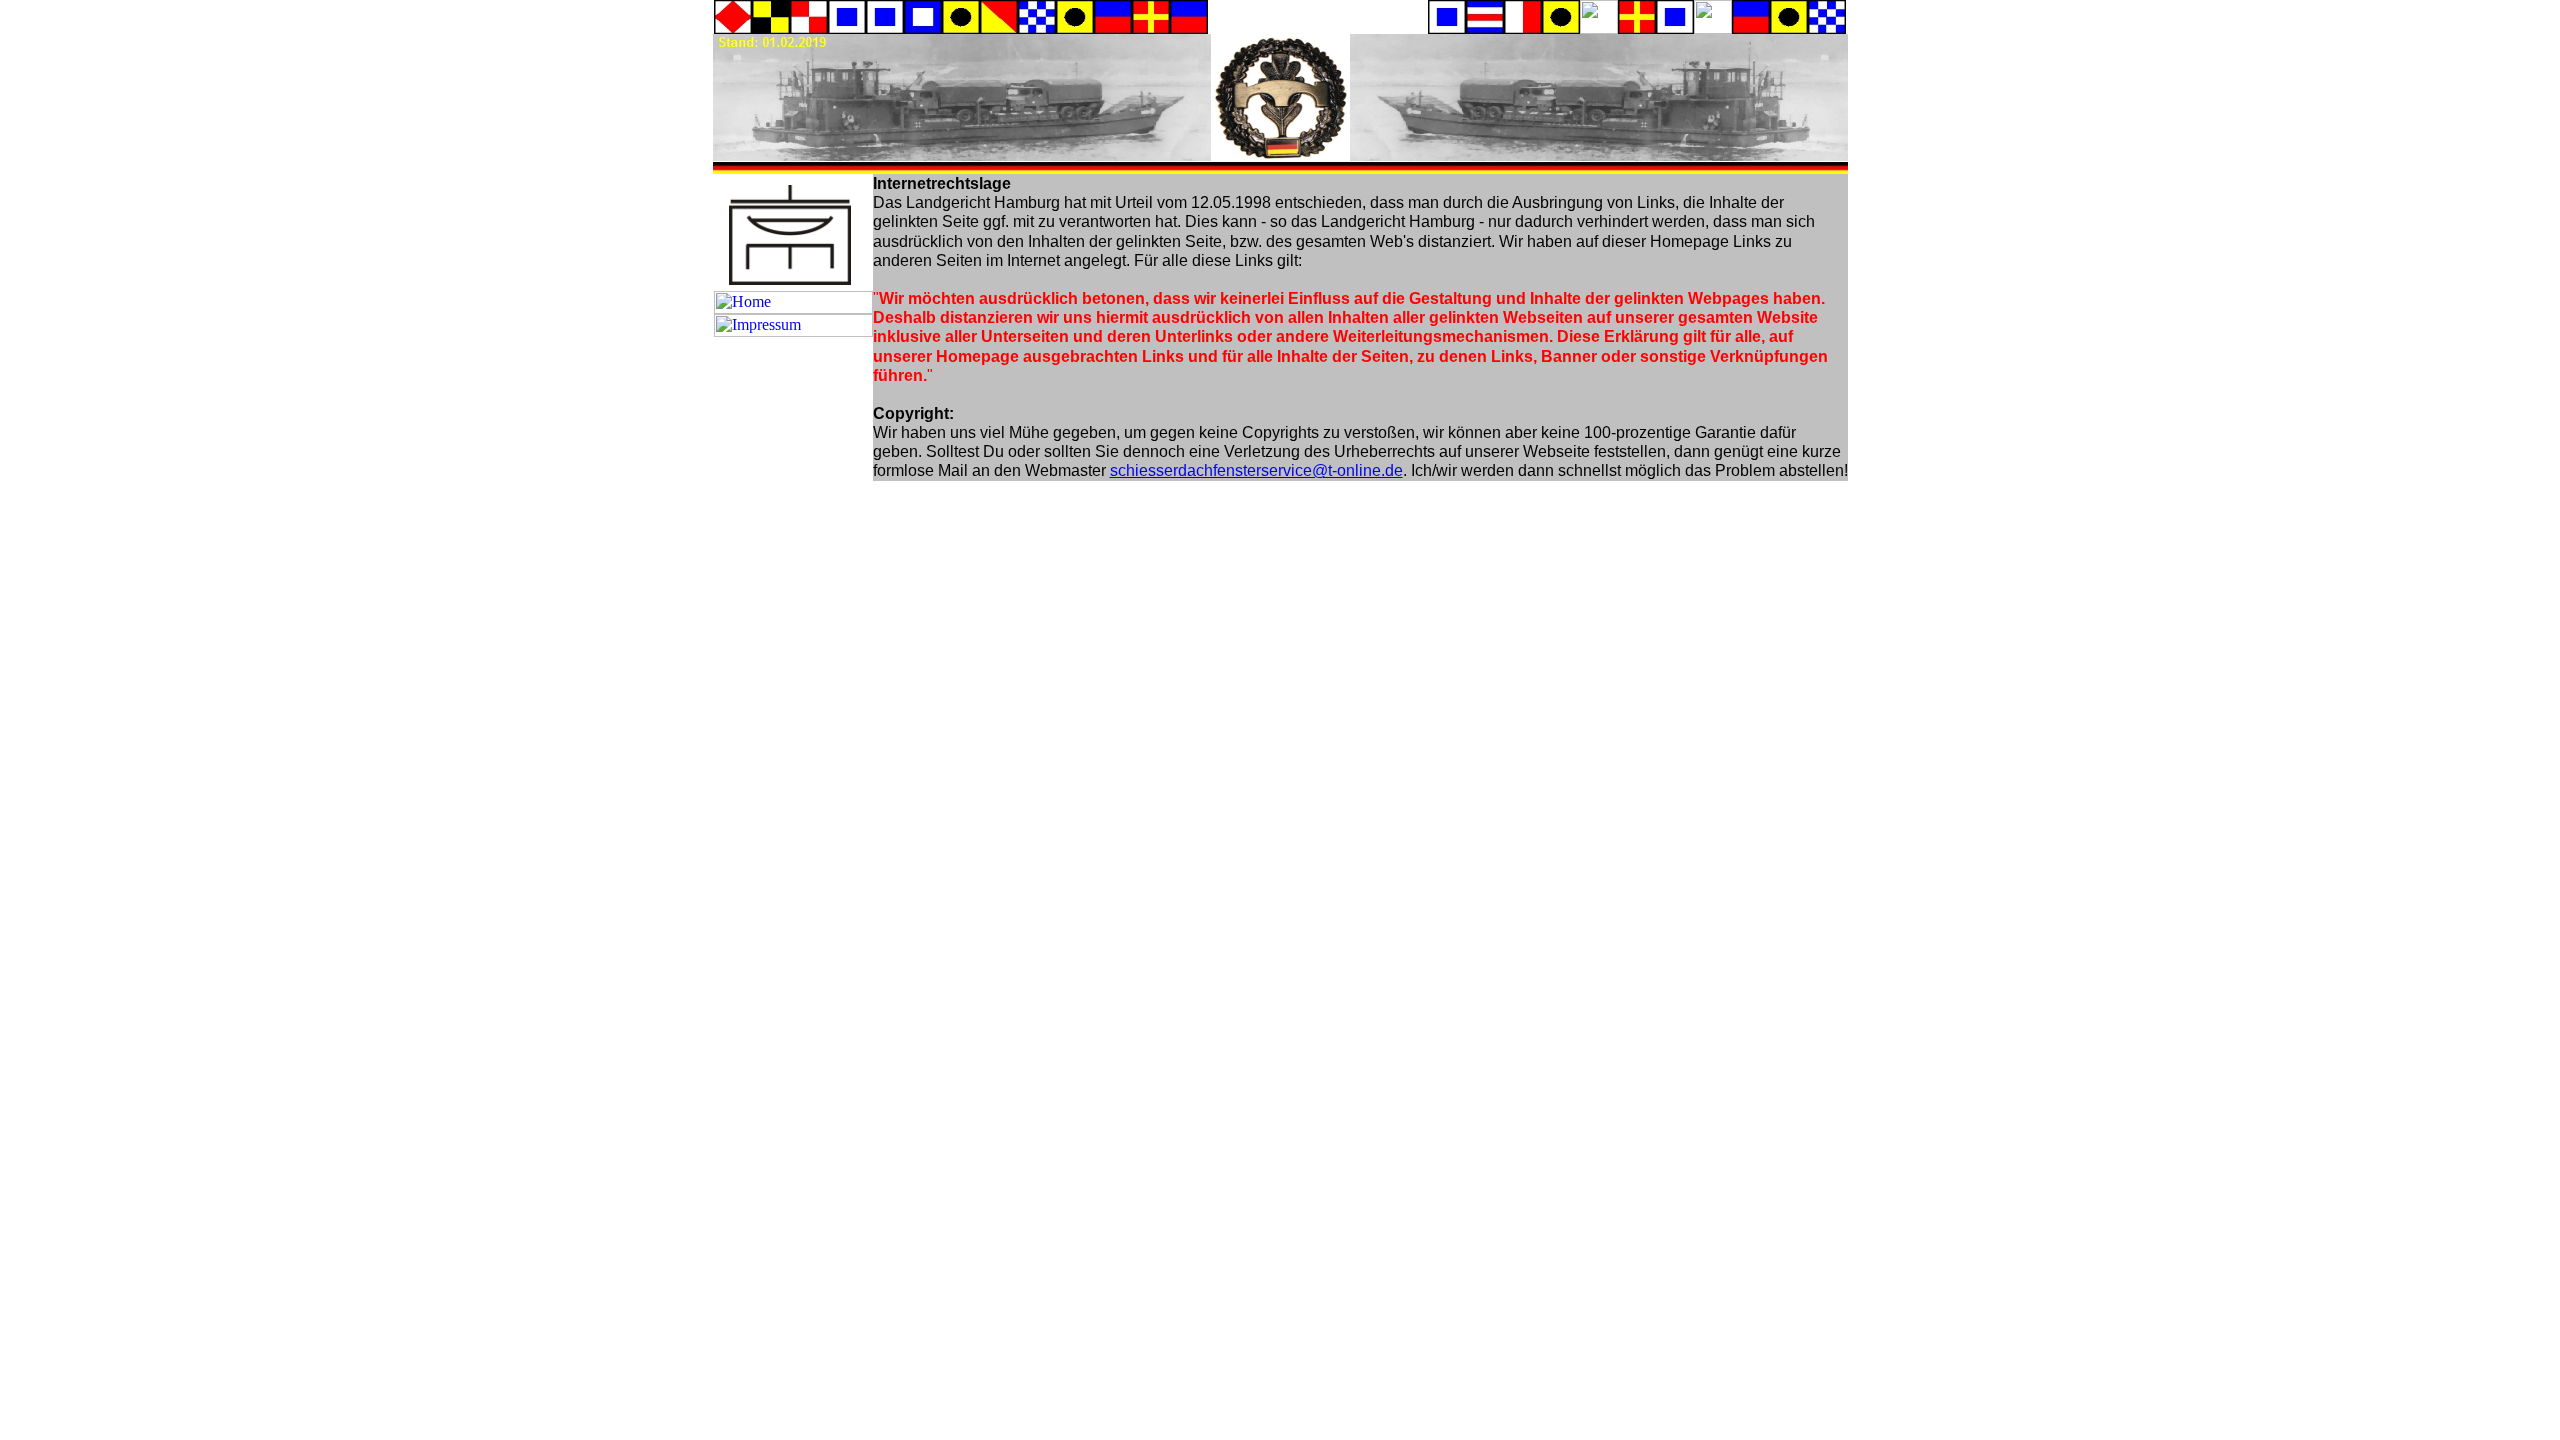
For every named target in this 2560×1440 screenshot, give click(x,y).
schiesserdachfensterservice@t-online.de (1256, 470)
